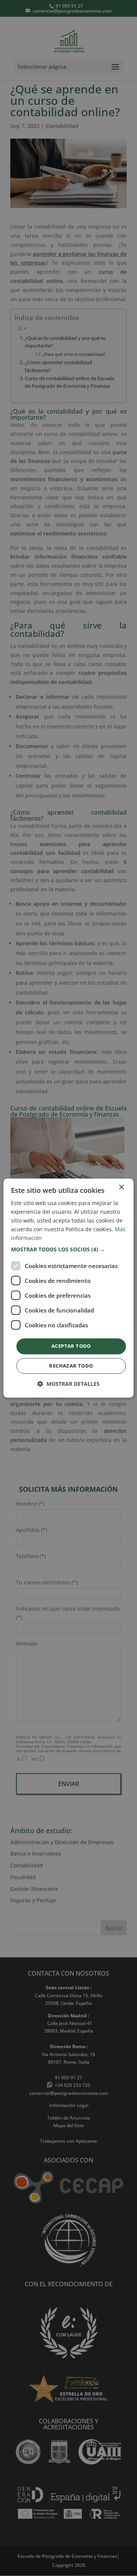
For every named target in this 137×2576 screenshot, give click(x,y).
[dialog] (68, 1288)
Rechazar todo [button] (71, 1366)
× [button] (121, 1187)
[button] (68, 1250)
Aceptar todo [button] (71, 1346)
